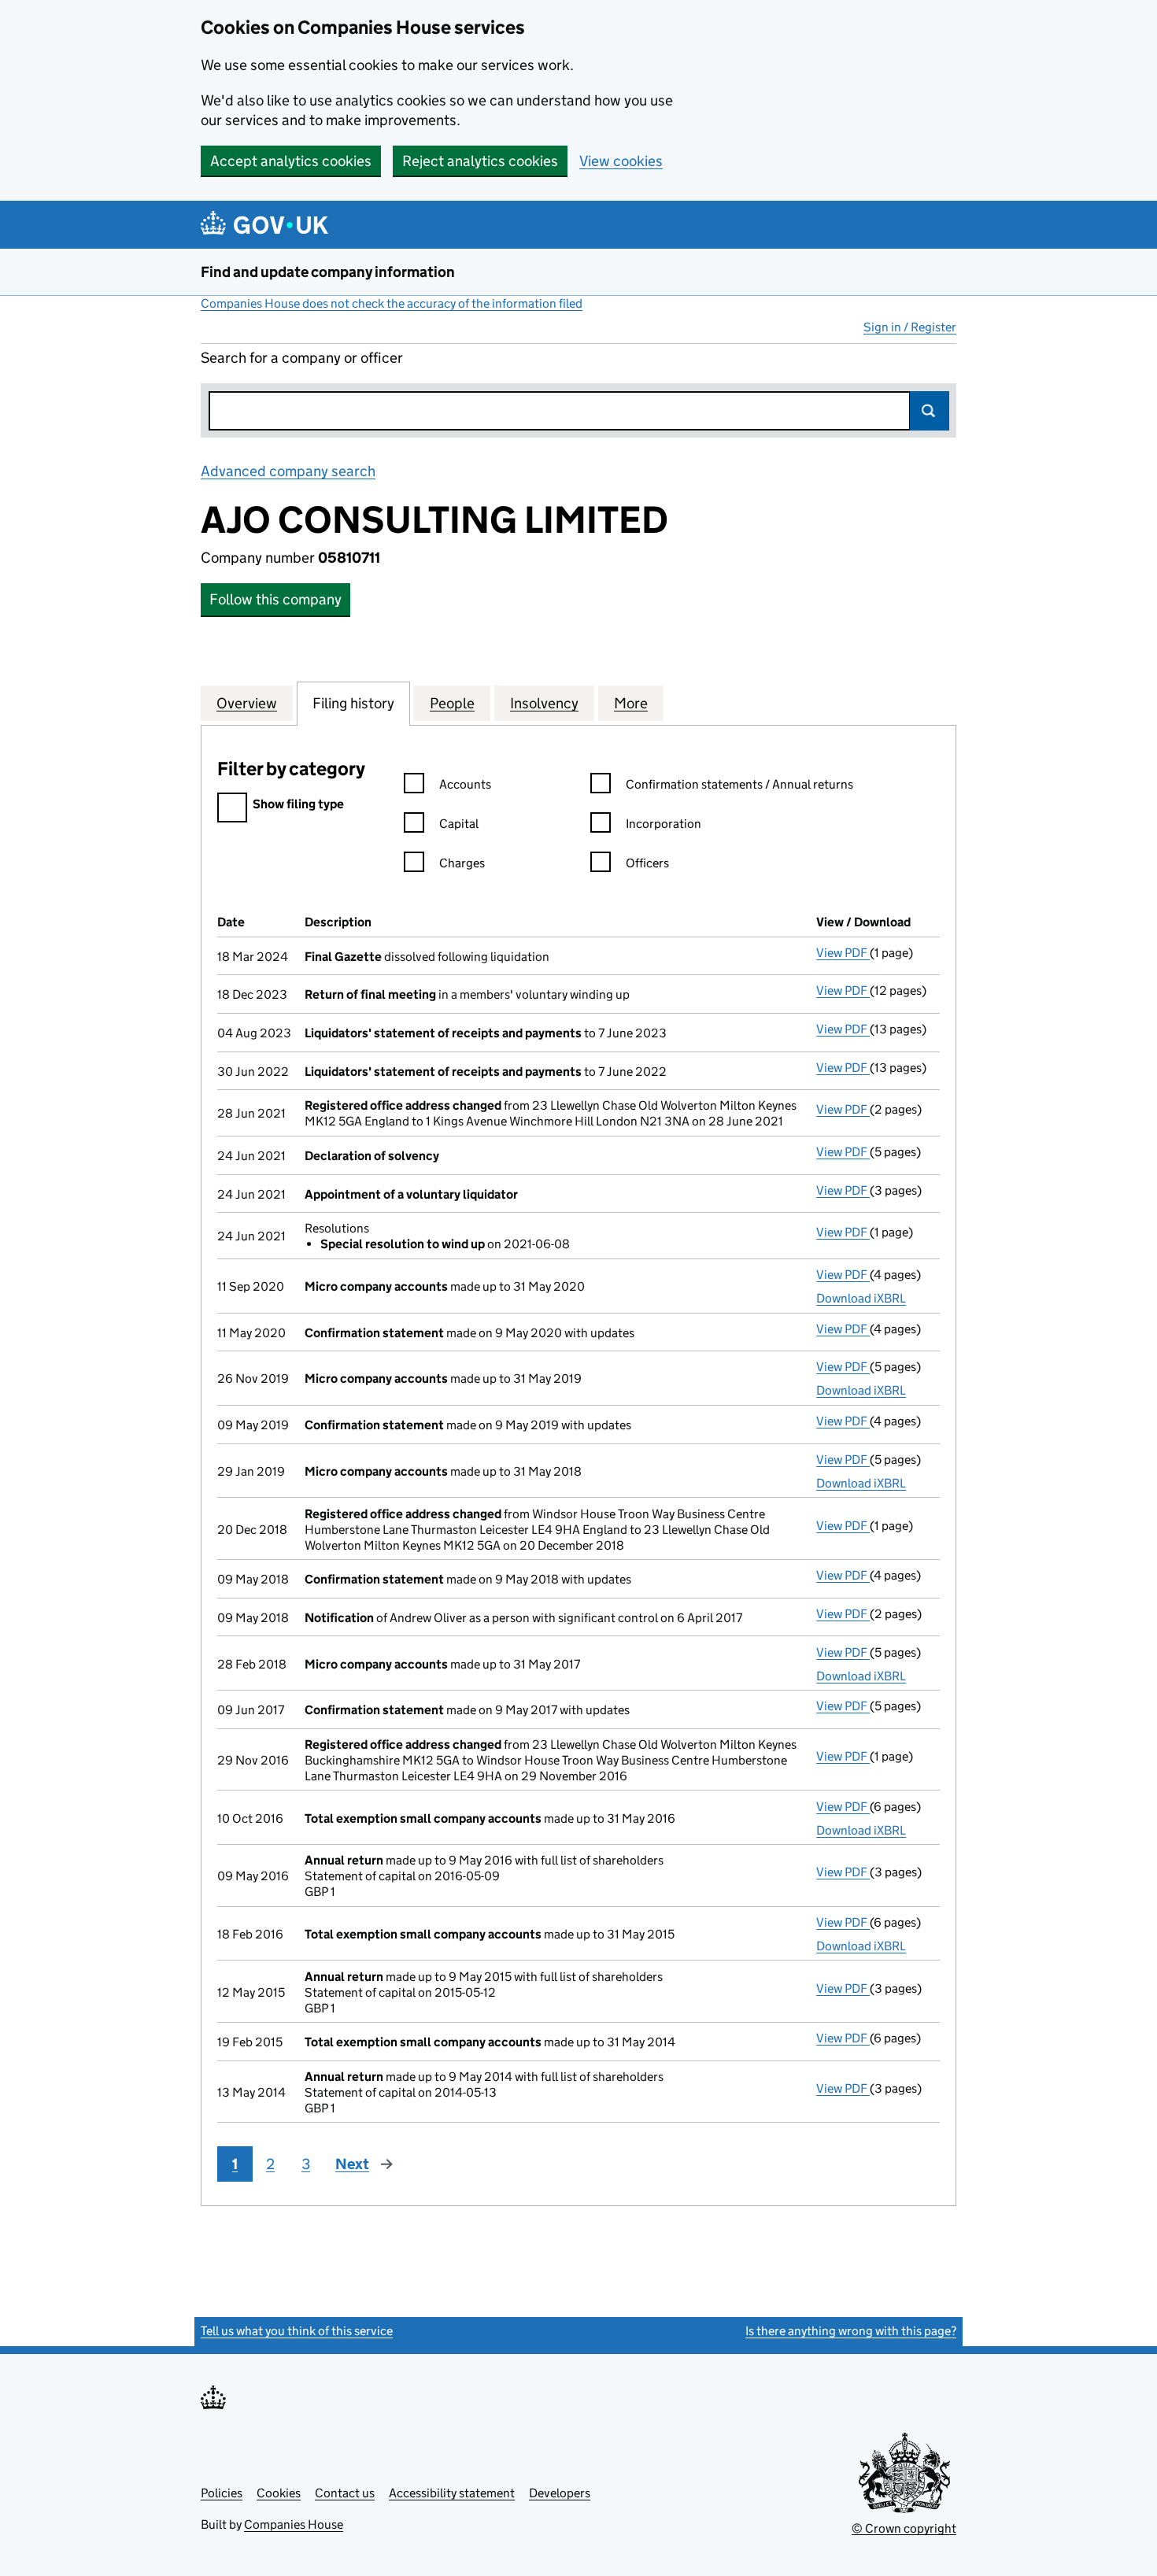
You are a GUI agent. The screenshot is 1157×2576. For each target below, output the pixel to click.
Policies (222, 2493)
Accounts (465, 784)
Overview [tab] (247, 703)
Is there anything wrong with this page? (851, 2331)
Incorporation (664, 824)
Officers (647, 863)
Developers (560, 2493)
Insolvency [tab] (544, 703)
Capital (459, 824)
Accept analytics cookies (291, 161)
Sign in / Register (910, 327)
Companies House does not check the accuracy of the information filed (392, 303)
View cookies (621, 161)
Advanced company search (288, 471)
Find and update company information (328, 272)
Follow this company (275, 599)
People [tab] (452, 703)
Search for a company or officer (302, 358)
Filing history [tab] (353, 703)
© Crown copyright (904, 2528)
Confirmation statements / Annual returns (739, 784)
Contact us (345, 2493)
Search (930, 411)
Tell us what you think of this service (297, 2331)
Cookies (279, 2493)
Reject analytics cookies (480, 161)
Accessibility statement (452, 2493)
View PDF (843, 953)
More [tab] (631, 703)
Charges (462, 863)
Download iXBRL (861, 1298)
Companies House (294, 2524)
